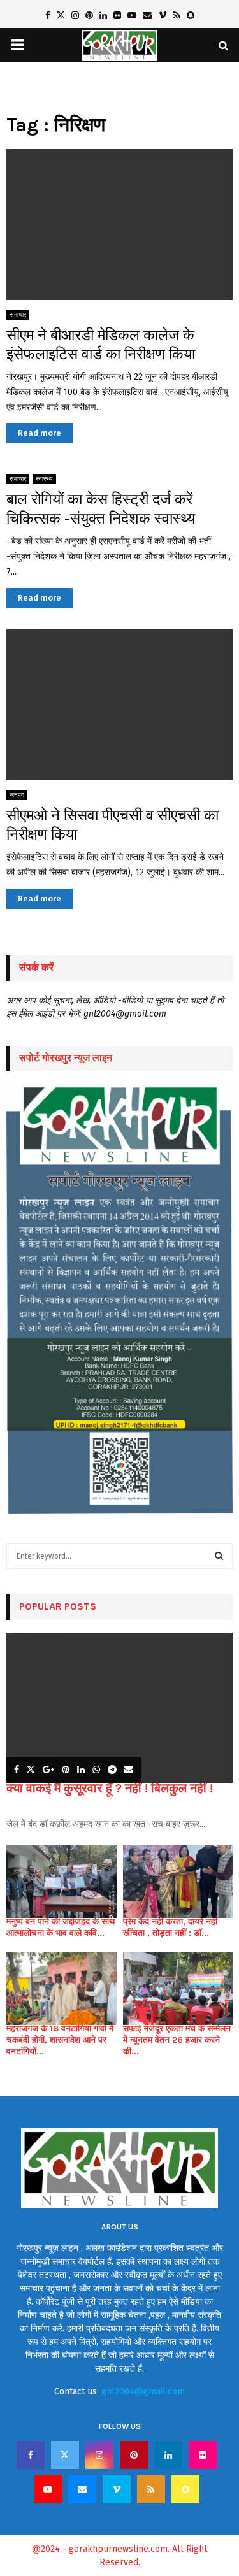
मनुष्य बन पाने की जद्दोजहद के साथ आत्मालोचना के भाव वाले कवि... (61, 1927)
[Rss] (151, 2489)
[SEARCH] (219, 1556)
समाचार (18, 315)
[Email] (82, 2489)
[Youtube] (48, 2489)
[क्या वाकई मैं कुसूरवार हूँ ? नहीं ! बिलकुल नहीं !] (119, 1708)
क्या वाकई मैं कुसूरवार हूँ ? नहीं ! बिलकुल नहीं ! (110, 1788)
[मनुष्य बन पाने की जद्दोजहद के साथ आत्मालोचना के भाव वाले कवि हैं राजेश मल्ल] (62, 1881)
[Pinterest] (134, 2455)
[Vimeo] (117, 2489)
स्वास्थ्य (44, 479)
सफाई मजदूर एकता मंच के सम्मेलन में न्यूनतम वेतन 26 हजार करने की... (177, 2040)
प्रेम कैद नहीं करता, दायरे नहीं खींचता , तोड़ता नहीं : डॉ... (170, 1927)
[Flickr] (203, 2455)
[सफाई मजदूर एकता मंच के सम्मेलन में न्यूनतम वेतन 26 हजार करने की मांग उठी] (178, 1988)
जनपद (17, 795)
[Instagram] (99, 2455)
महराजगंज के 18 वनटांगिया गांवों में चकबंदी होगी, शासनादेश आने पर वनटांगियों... (60, 2040)
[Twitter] (65, 2455)
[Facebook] (31, 2455)
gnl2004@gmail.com (143, 2392)
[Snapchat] (185, 2489)
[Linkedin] (168, 2455)
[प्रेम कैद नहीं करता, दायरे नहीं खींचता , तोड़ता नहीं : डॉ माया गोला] (178, 1881)
